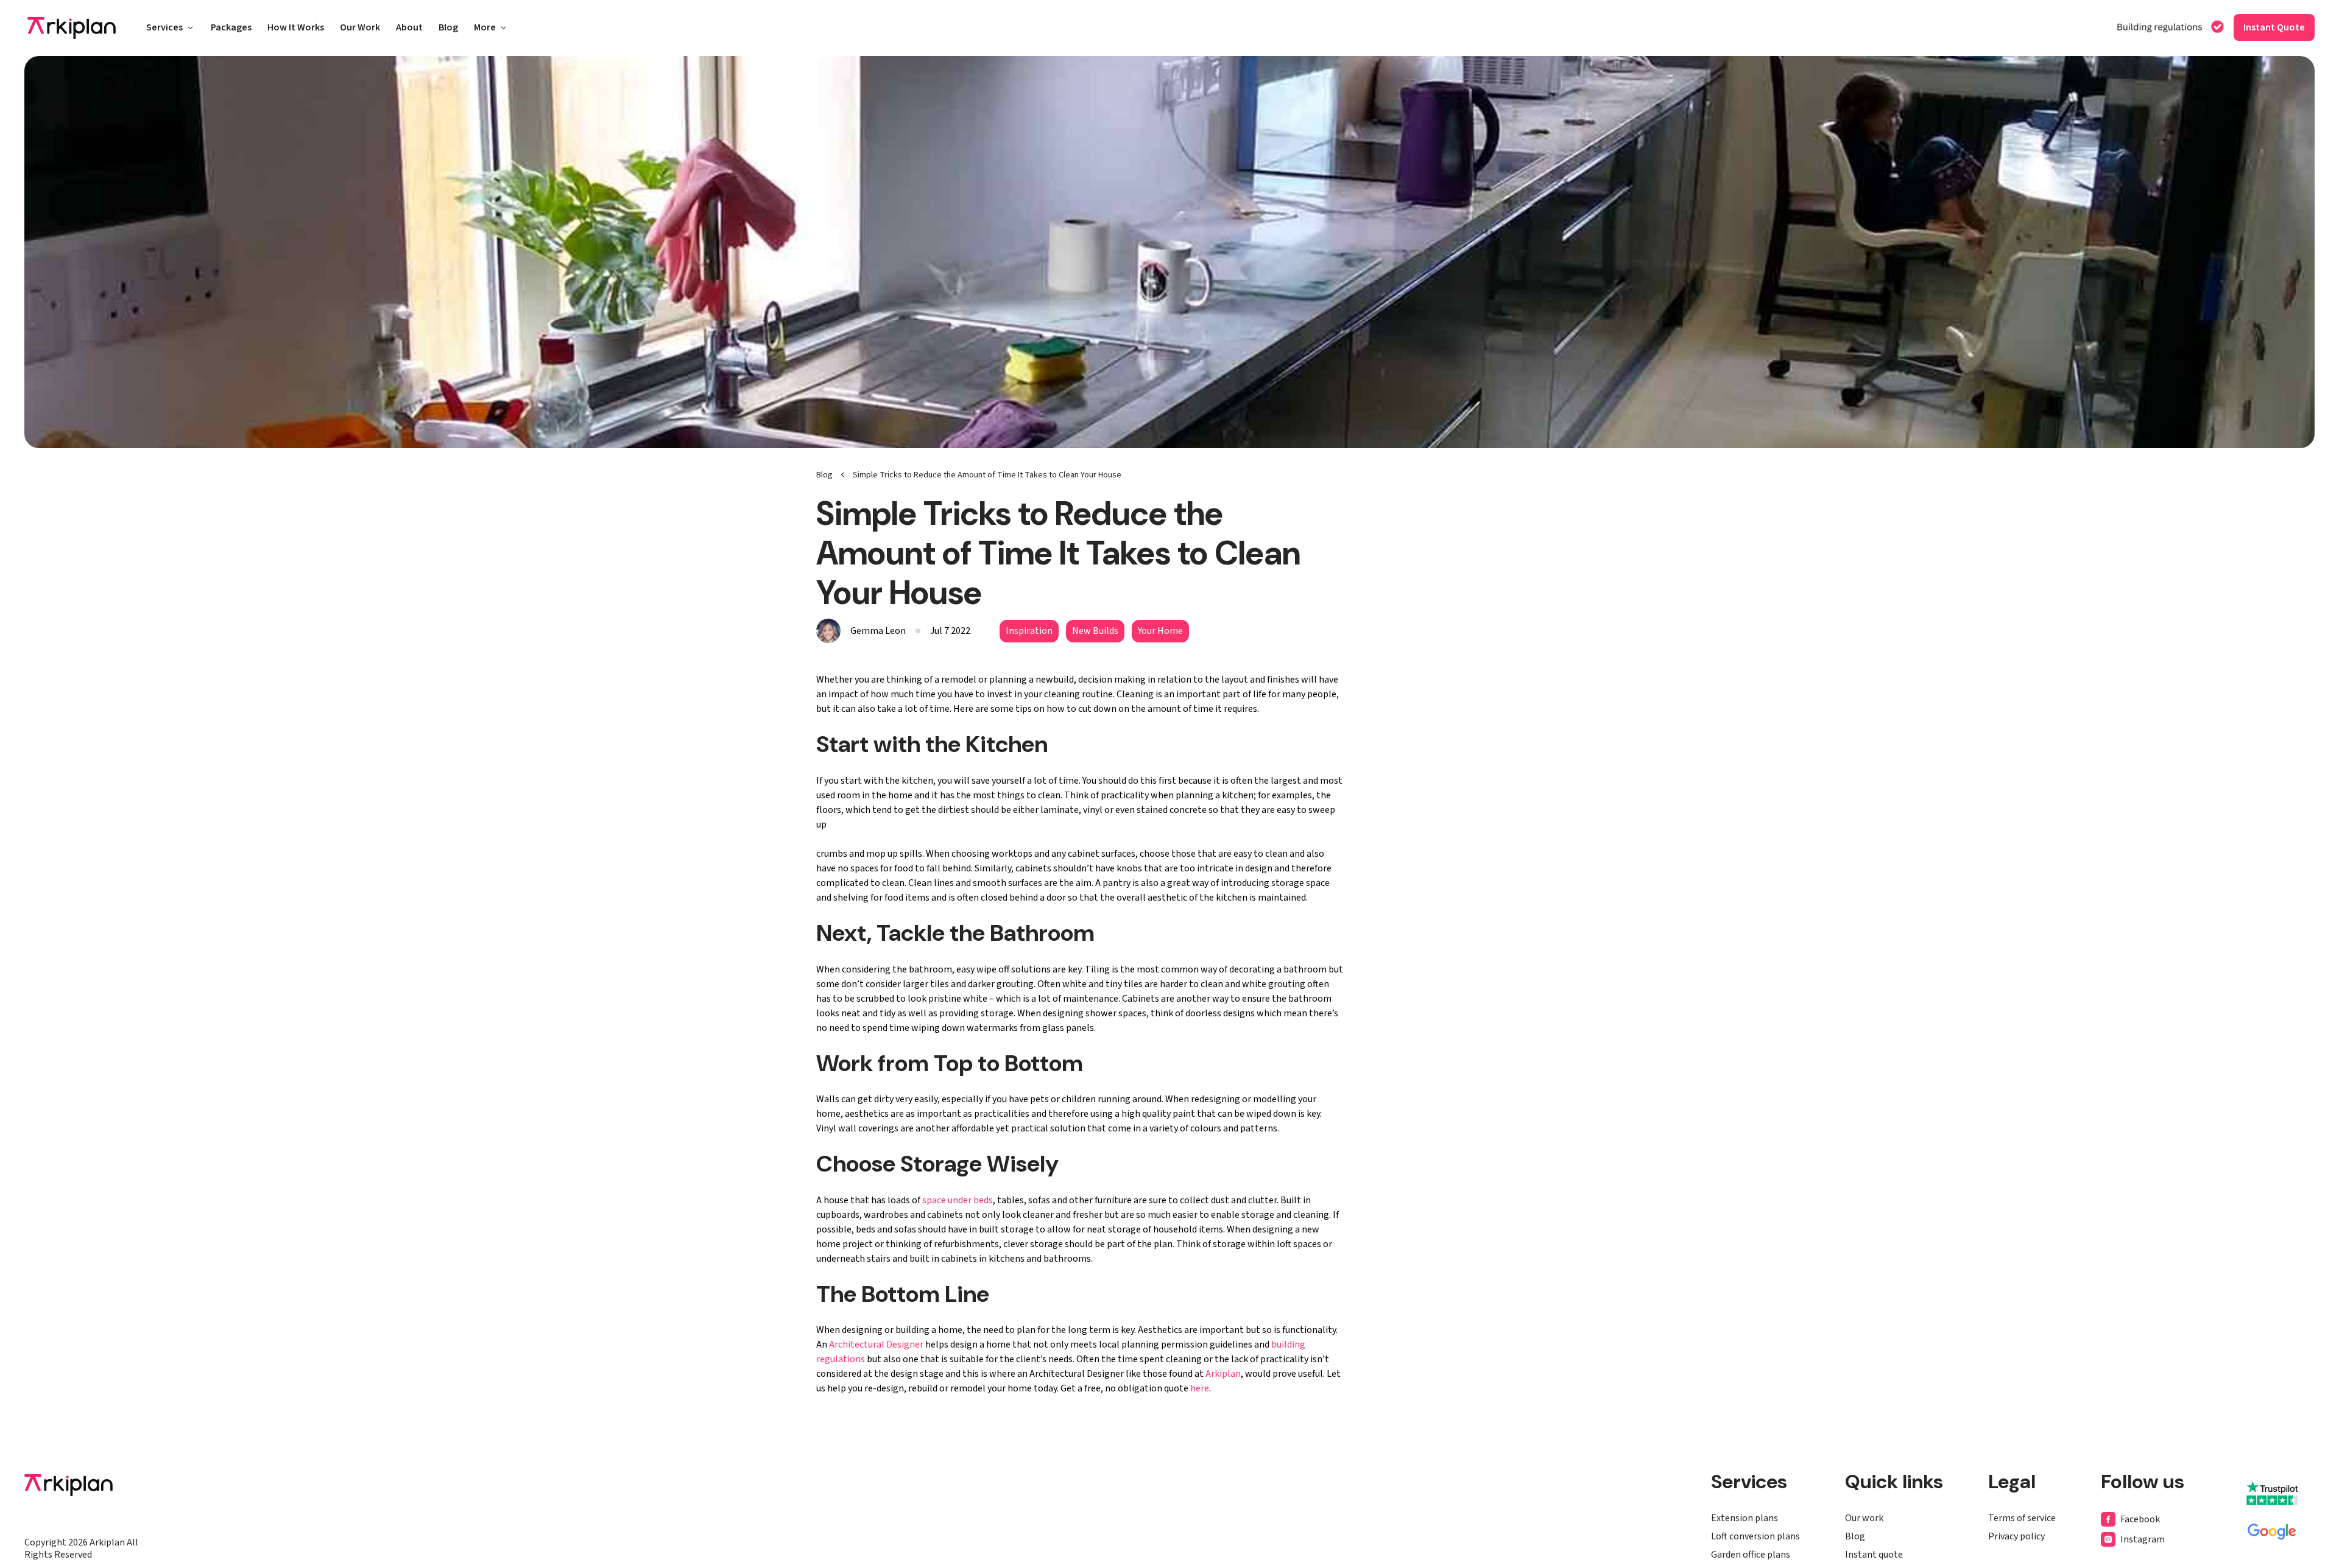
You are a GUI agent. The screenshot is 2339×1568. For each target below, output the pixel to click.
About (409, 29)
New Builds (1095, 631)
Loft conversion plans (1755, 1536)
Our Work (360, 29)
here (1200, 1388)
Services (164, 29)
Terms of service (2022, 1518)
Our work (1864, 1518)
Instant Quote (2274, 27)
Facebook (2140, 1519)
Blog (448, 29)
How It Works (296, 29)
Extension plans (1745, 1518)
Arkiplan (1223, 1374)
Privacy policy (2016, 1536)
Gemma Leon (878, 631)
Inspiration (1029, 631)
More (485, 29)
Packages (231, 29)
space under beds (958, 1200)
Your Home (1160, 631)
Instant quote (1874, 1555)
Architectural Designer (876, 1345)
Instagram (2143, 1539)
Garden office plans (1751, 1555)
